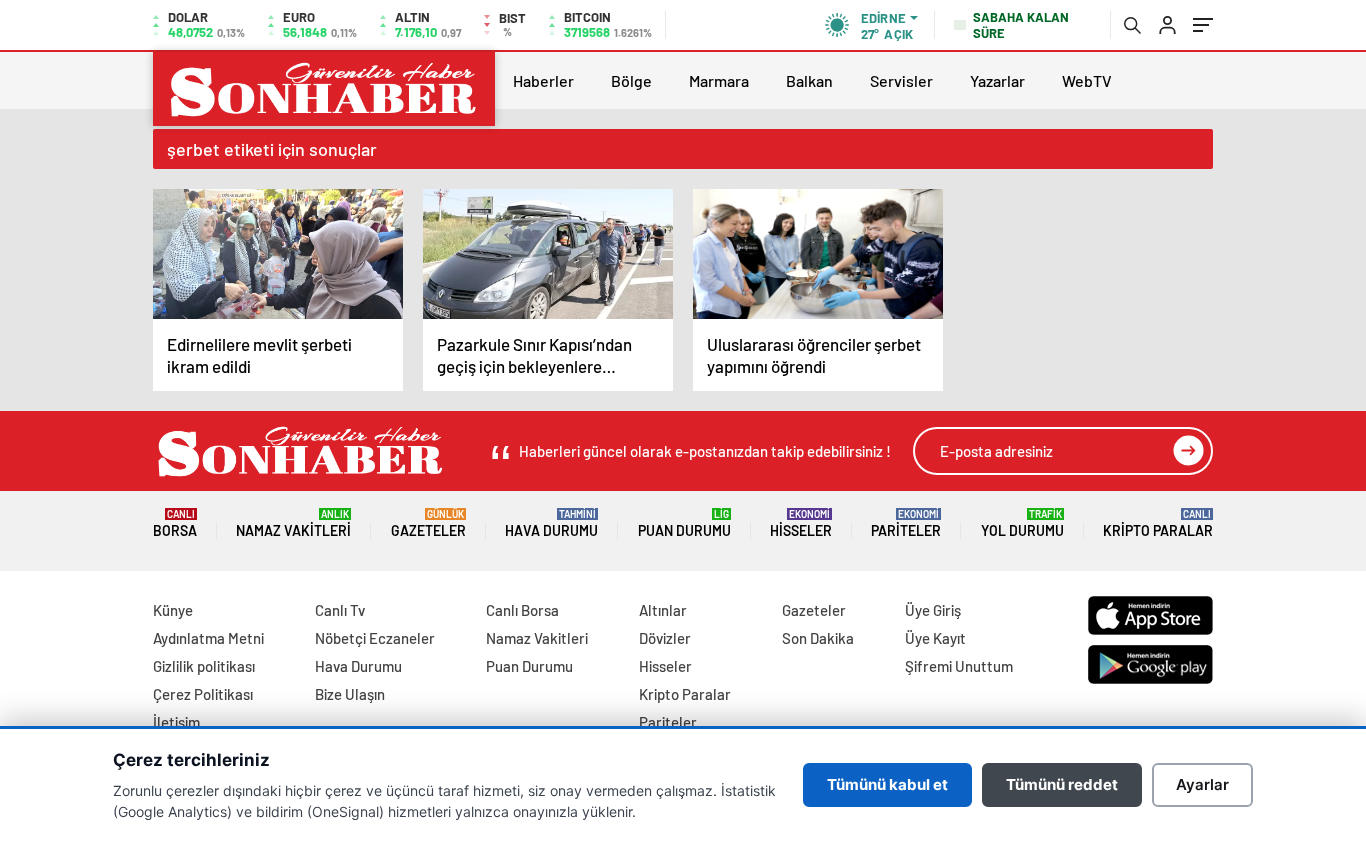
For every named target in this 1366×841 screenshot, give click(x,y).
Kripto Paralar (1158, 523)
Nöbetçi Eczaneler (375, 638)
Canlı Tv (340, 610)
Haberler (543, 80)
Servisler (901, 80)
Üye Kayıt (935, 638)
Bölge (631, 80)
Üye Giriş (933, 610)
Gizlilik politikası (204, 666)
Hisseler (801, 523)
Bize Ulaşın (350, 694)
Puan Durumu (684, 523)
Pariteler (906, 523)
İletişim (176, 722)
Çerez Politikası (203, 694)
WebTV (1087, 80)
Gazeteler (428, 523)
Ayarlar (1202, 784)
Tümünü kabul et (887, 784)
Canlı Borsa (522, 610)
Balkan (809, 80)
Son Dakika (818, 638)
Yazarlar (997, 80)
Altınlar (663, 610)
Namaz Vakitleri (293, 523)
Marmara (719, 80)
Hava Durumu (551, 523)
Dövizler (665, 638)
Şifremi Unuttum (959, 666)
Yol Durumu (1022, 523)
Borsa (175, 523)
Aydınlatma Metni (208, 638)
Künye (173, 610)
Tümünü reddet (1062, 784)
